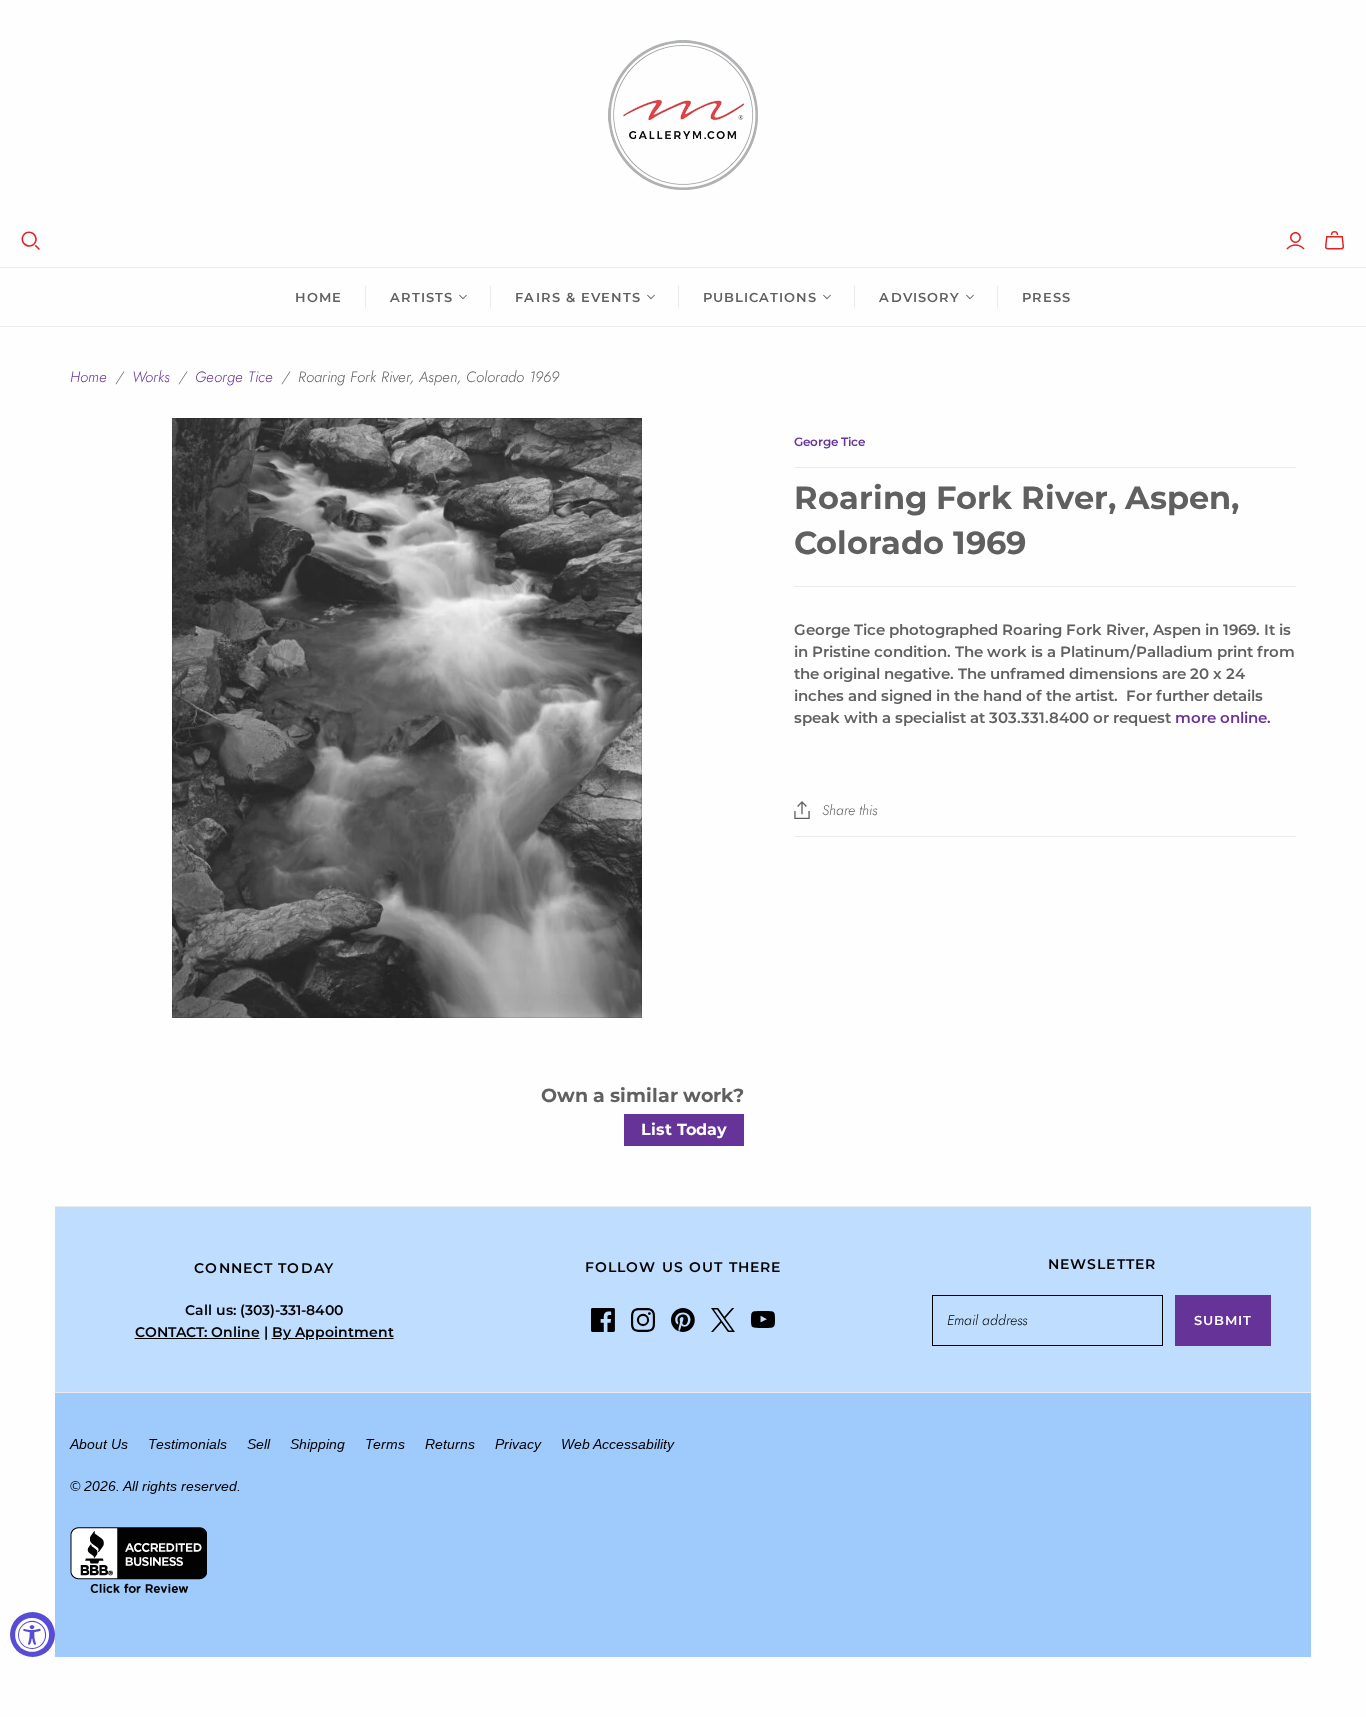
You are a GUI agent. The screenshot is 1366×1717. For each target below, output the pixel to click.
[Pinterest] (683, 1320)
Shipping (317, 1444)
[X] (723, 1320)
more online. (1223, 717)
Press (1046, 297)
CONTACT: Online (197, 1332)
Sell (258, 1444)
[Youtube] (763, 1320)
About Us (99, 1444)
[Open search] (31, 241)
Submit (1223, 1320)
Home (318, 297)
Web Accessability (617, 1444)
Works (151, 377)
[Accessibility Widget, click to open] (32, 1634)
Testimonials (187, 1444)
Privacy (518, 1444)
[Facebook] (603, 1320)
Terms (385, 1444)
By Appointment (333, 1332)
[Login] (1295, 241)
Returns (450, 1444)
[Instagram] (643, 1320)
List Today (684, 1129)
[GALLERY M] (683, 115)
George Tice (234, 377)
